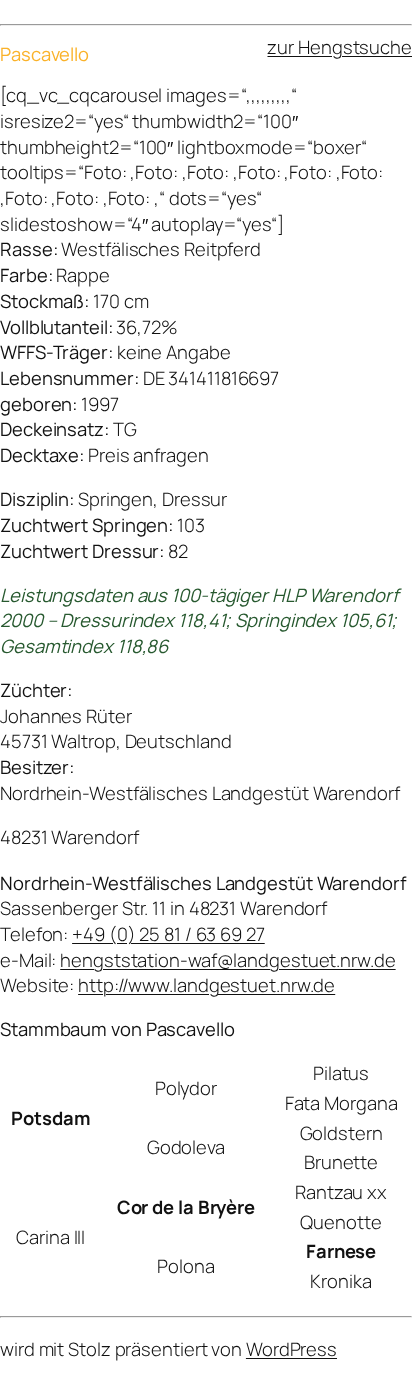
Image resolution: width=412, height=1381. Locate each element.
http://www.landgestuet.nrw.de (206, 985)
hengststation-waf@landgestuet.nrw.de (227, 960)
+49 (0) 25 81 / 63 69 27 (168, 934)
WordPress (291, 1349)
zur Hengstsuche (339, 47)
